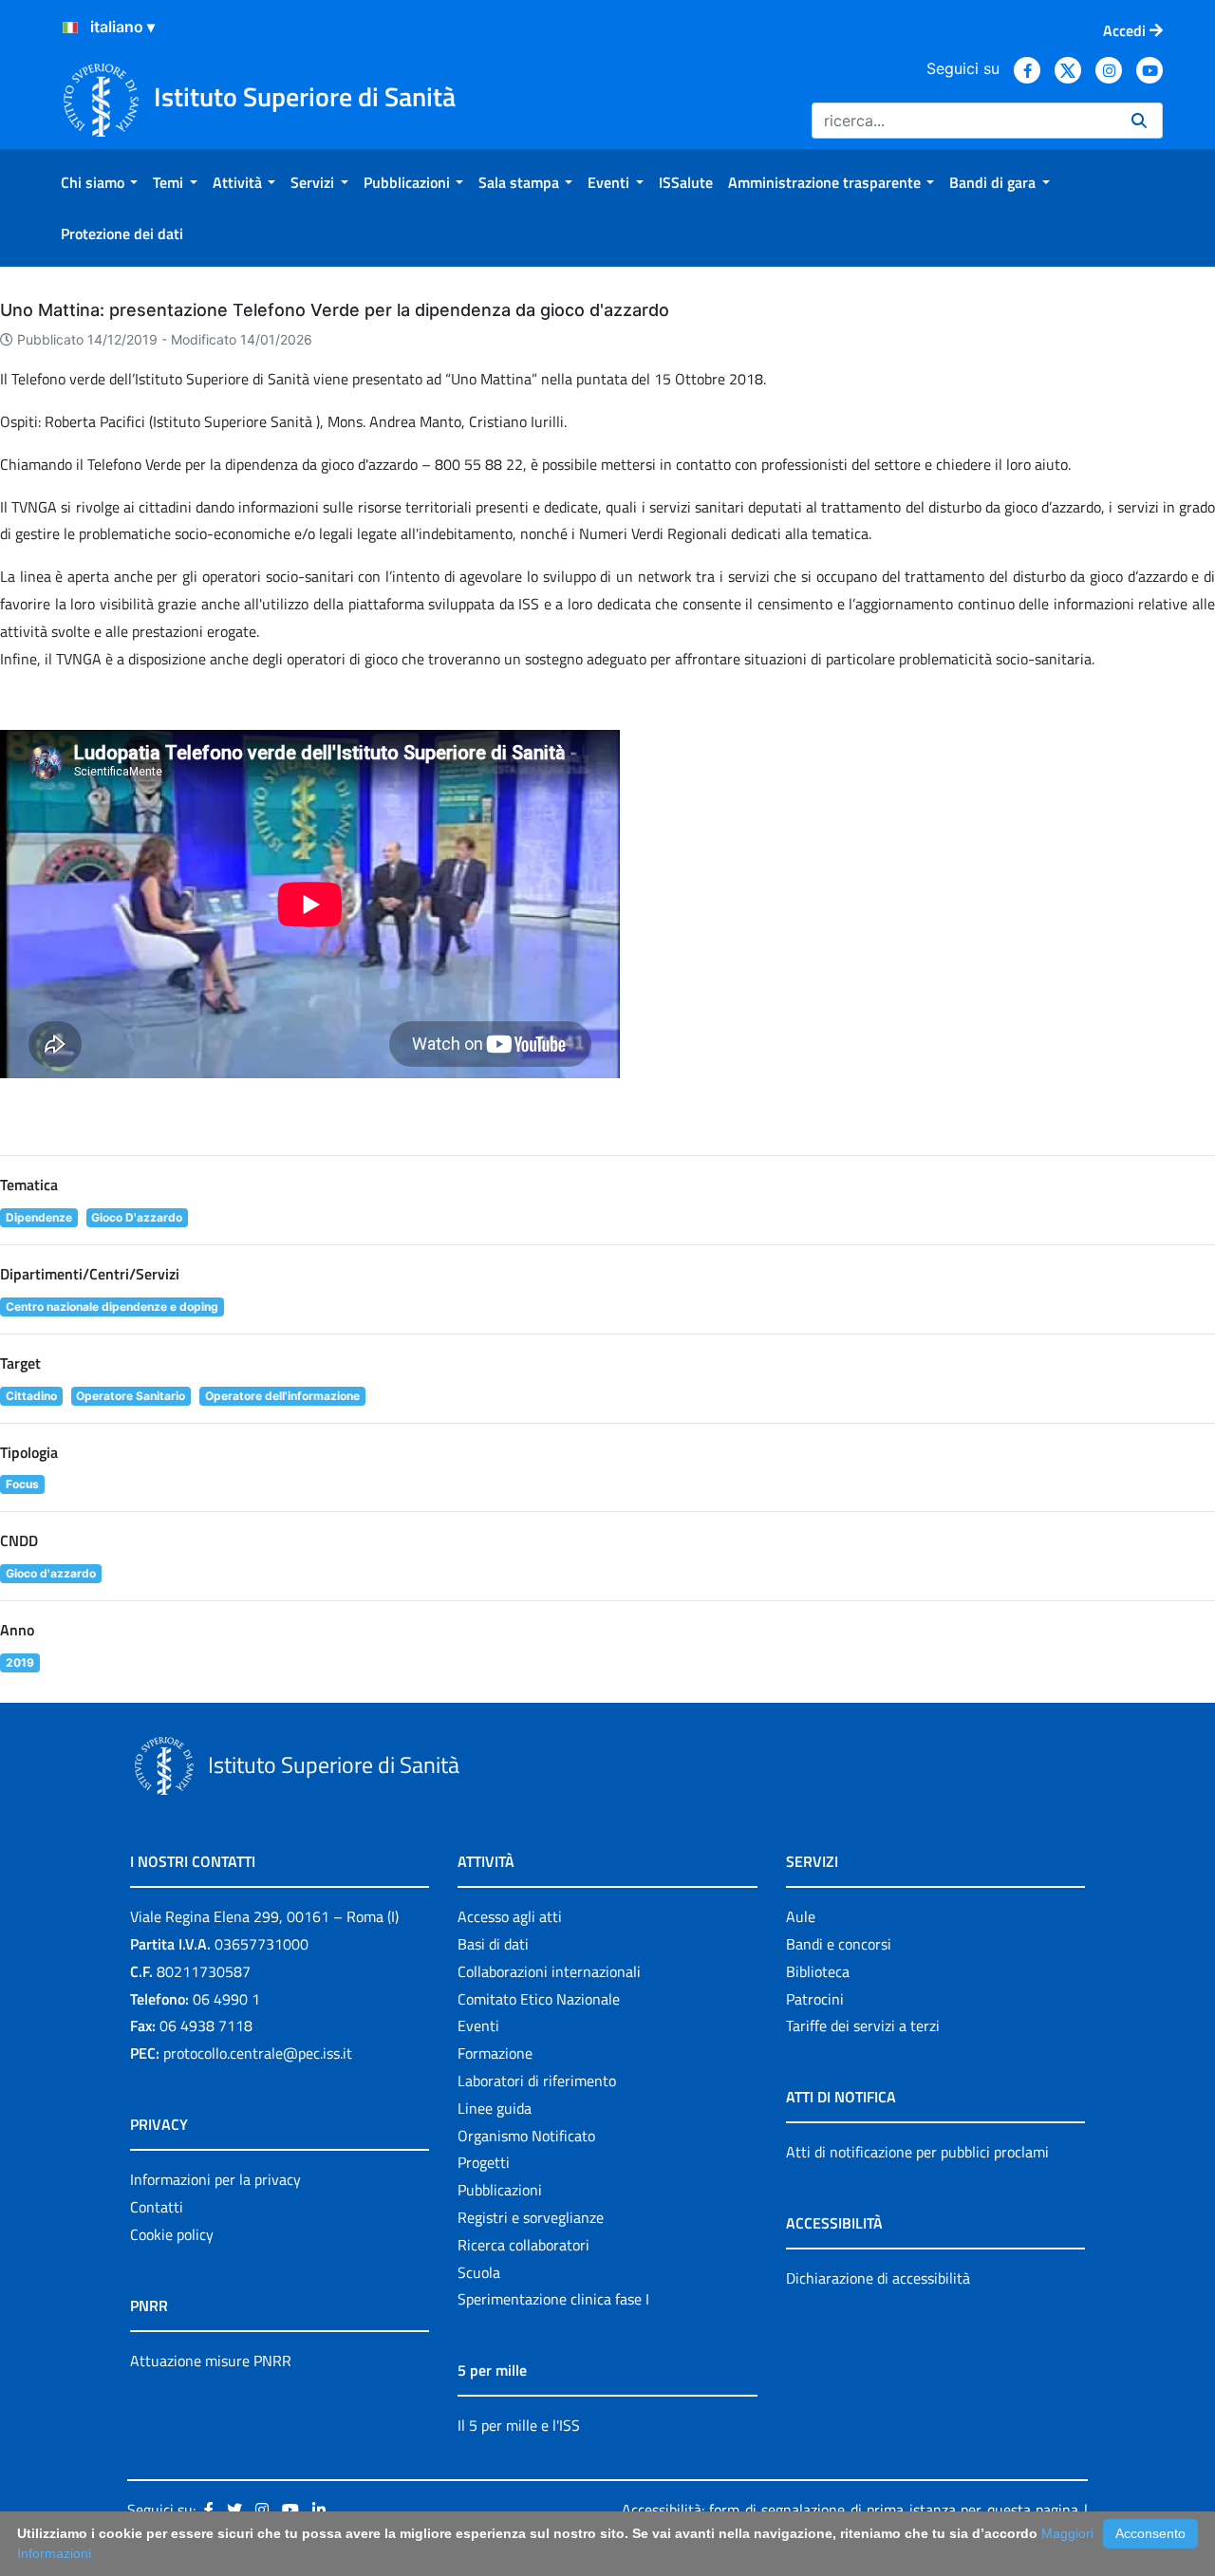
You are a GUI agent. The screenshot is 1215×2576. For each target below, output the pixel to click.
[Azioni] (70, 28)
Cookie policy (172, 2234)
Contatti (157, 2207)
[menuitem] (99, 182)
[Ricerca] (1139, 121)
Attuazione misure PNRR (211, 2361)
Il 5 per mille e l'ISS (519, 2425)
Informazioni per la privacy (215, 2179)
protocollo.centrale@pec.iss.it (258, 2053)
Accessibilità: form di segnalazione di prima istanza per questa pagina (850, 2510)
